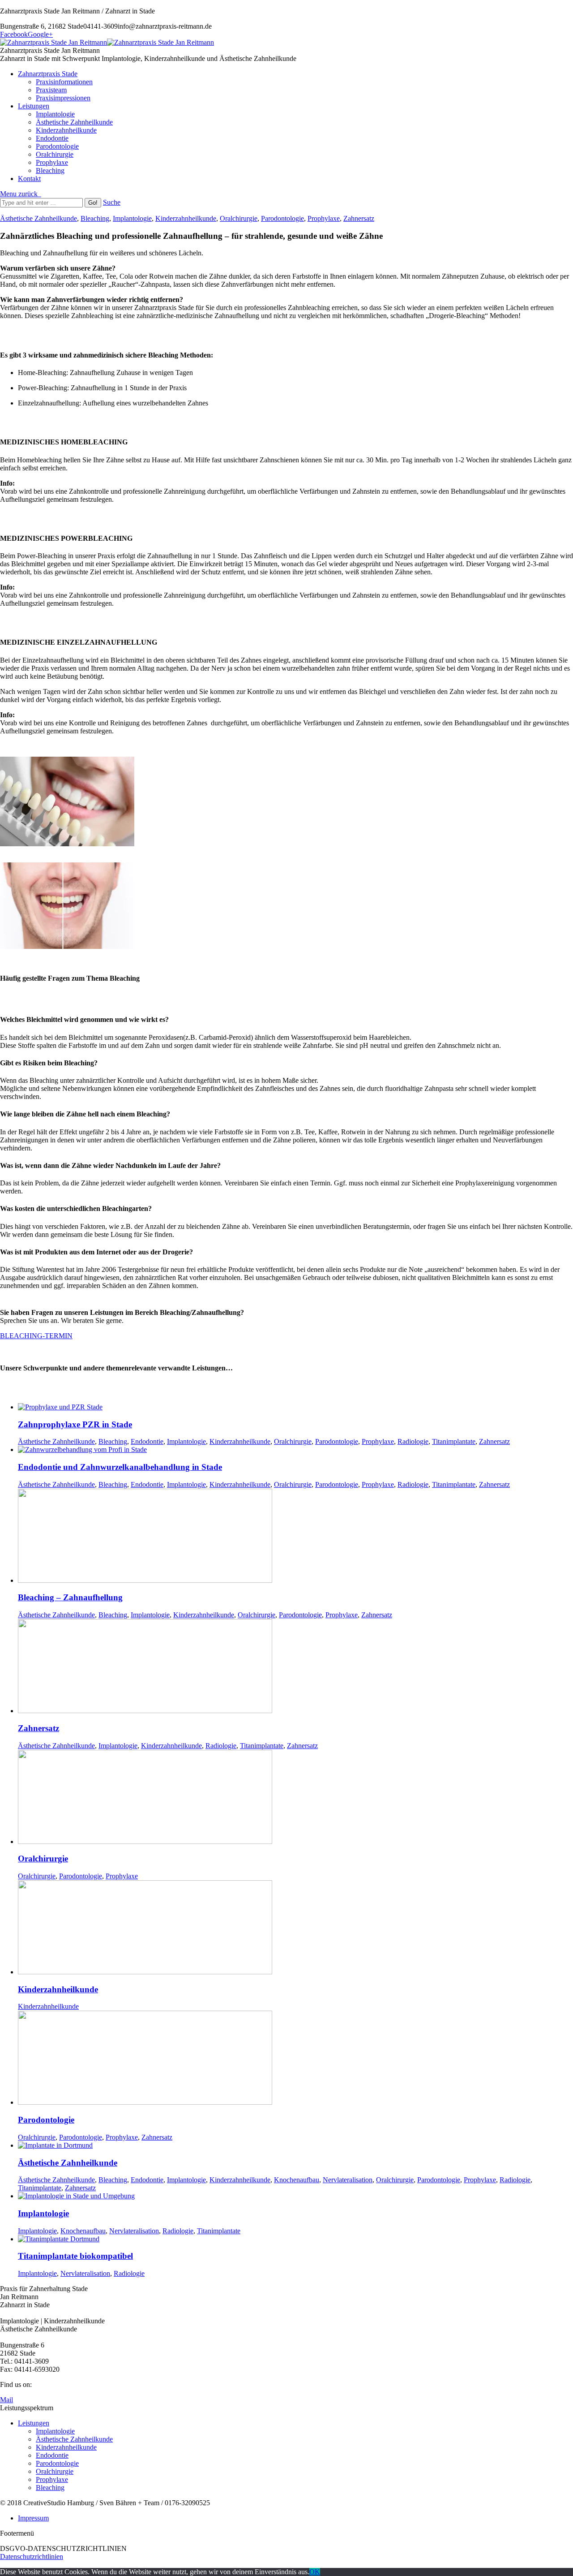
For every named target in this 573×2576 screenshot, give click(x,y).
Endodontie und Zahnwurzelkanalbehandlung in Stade (120, 1467)
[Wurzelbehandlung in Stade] (82, 1450)
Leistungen (34, 2423)
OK (315, 2572)
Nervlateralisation (348, 2180)
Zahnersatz (359, 218)
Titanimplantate (454, 1441)
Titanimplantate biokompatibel (75, 2256)
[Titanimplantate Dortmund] (59, 2239)
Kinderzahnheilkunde (186, 218)
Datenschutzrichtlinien (32, 2557)
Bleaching (95, 218)
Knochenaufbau (297, 2180)
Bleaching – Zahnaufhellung (70, 1597)
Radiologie (413, 1441)
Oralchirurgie (239, 218)
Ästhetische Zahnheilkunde (38, 218)
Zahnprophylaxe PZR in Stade (75, 1424)
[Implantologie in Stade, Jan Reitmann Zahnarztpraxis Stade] (76, 2196)
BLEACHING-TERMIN (36, 1336)
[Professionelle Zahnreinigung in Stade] (60, 1407)
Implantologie (132, 218)
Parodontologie (282, 218)
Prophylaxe (324, 218)
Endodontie (147, 1441)
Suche (112, 202)
